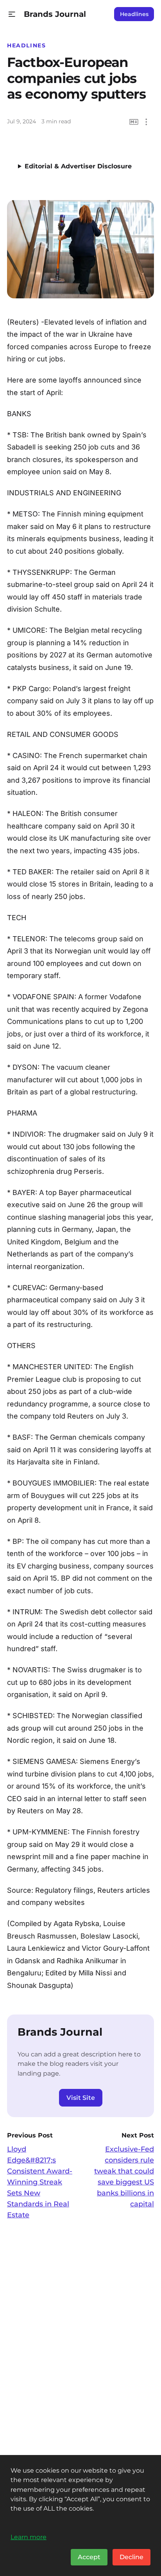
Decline (131, 2557)
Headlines (134, 14)
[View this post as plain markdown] (134, 122)
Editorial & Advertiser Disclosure (78, 166)
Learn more (29, 2537)
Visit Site (81, 2098)
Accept (89, 2557)
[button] (12, 14)
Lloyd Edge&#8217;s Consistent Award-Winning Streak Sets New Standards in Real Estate (40, 2182)
